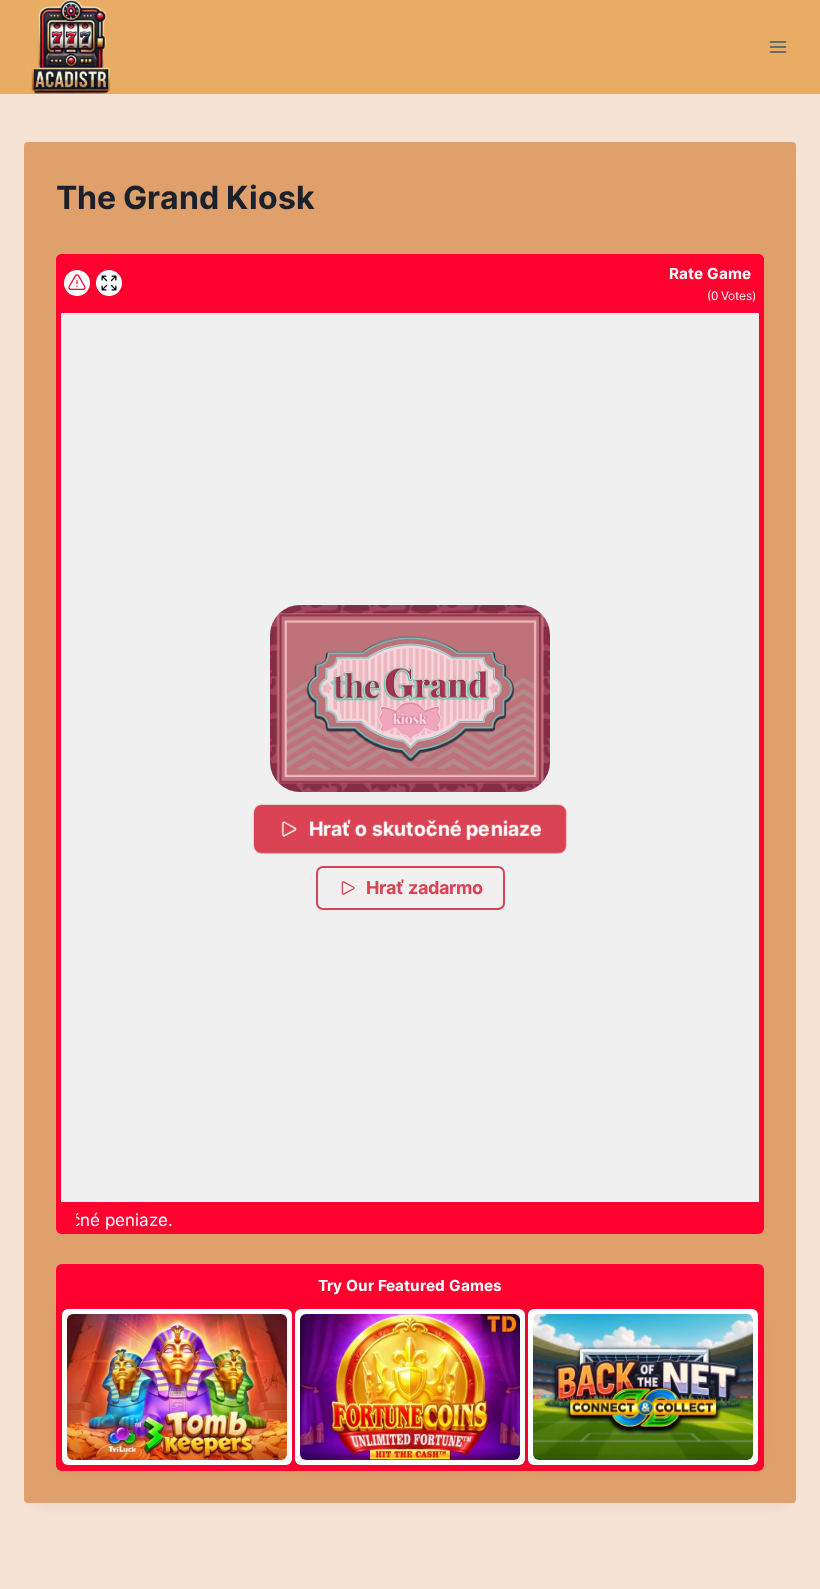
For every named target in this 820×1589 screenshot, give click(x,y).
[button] (409, 698)
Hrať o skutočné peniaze (424, 827)
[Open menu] (777, 46)
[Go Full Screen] (109, 283)
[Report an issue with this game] (77, 283)
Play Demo (177, 1386)
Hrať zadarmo (424, 887)
